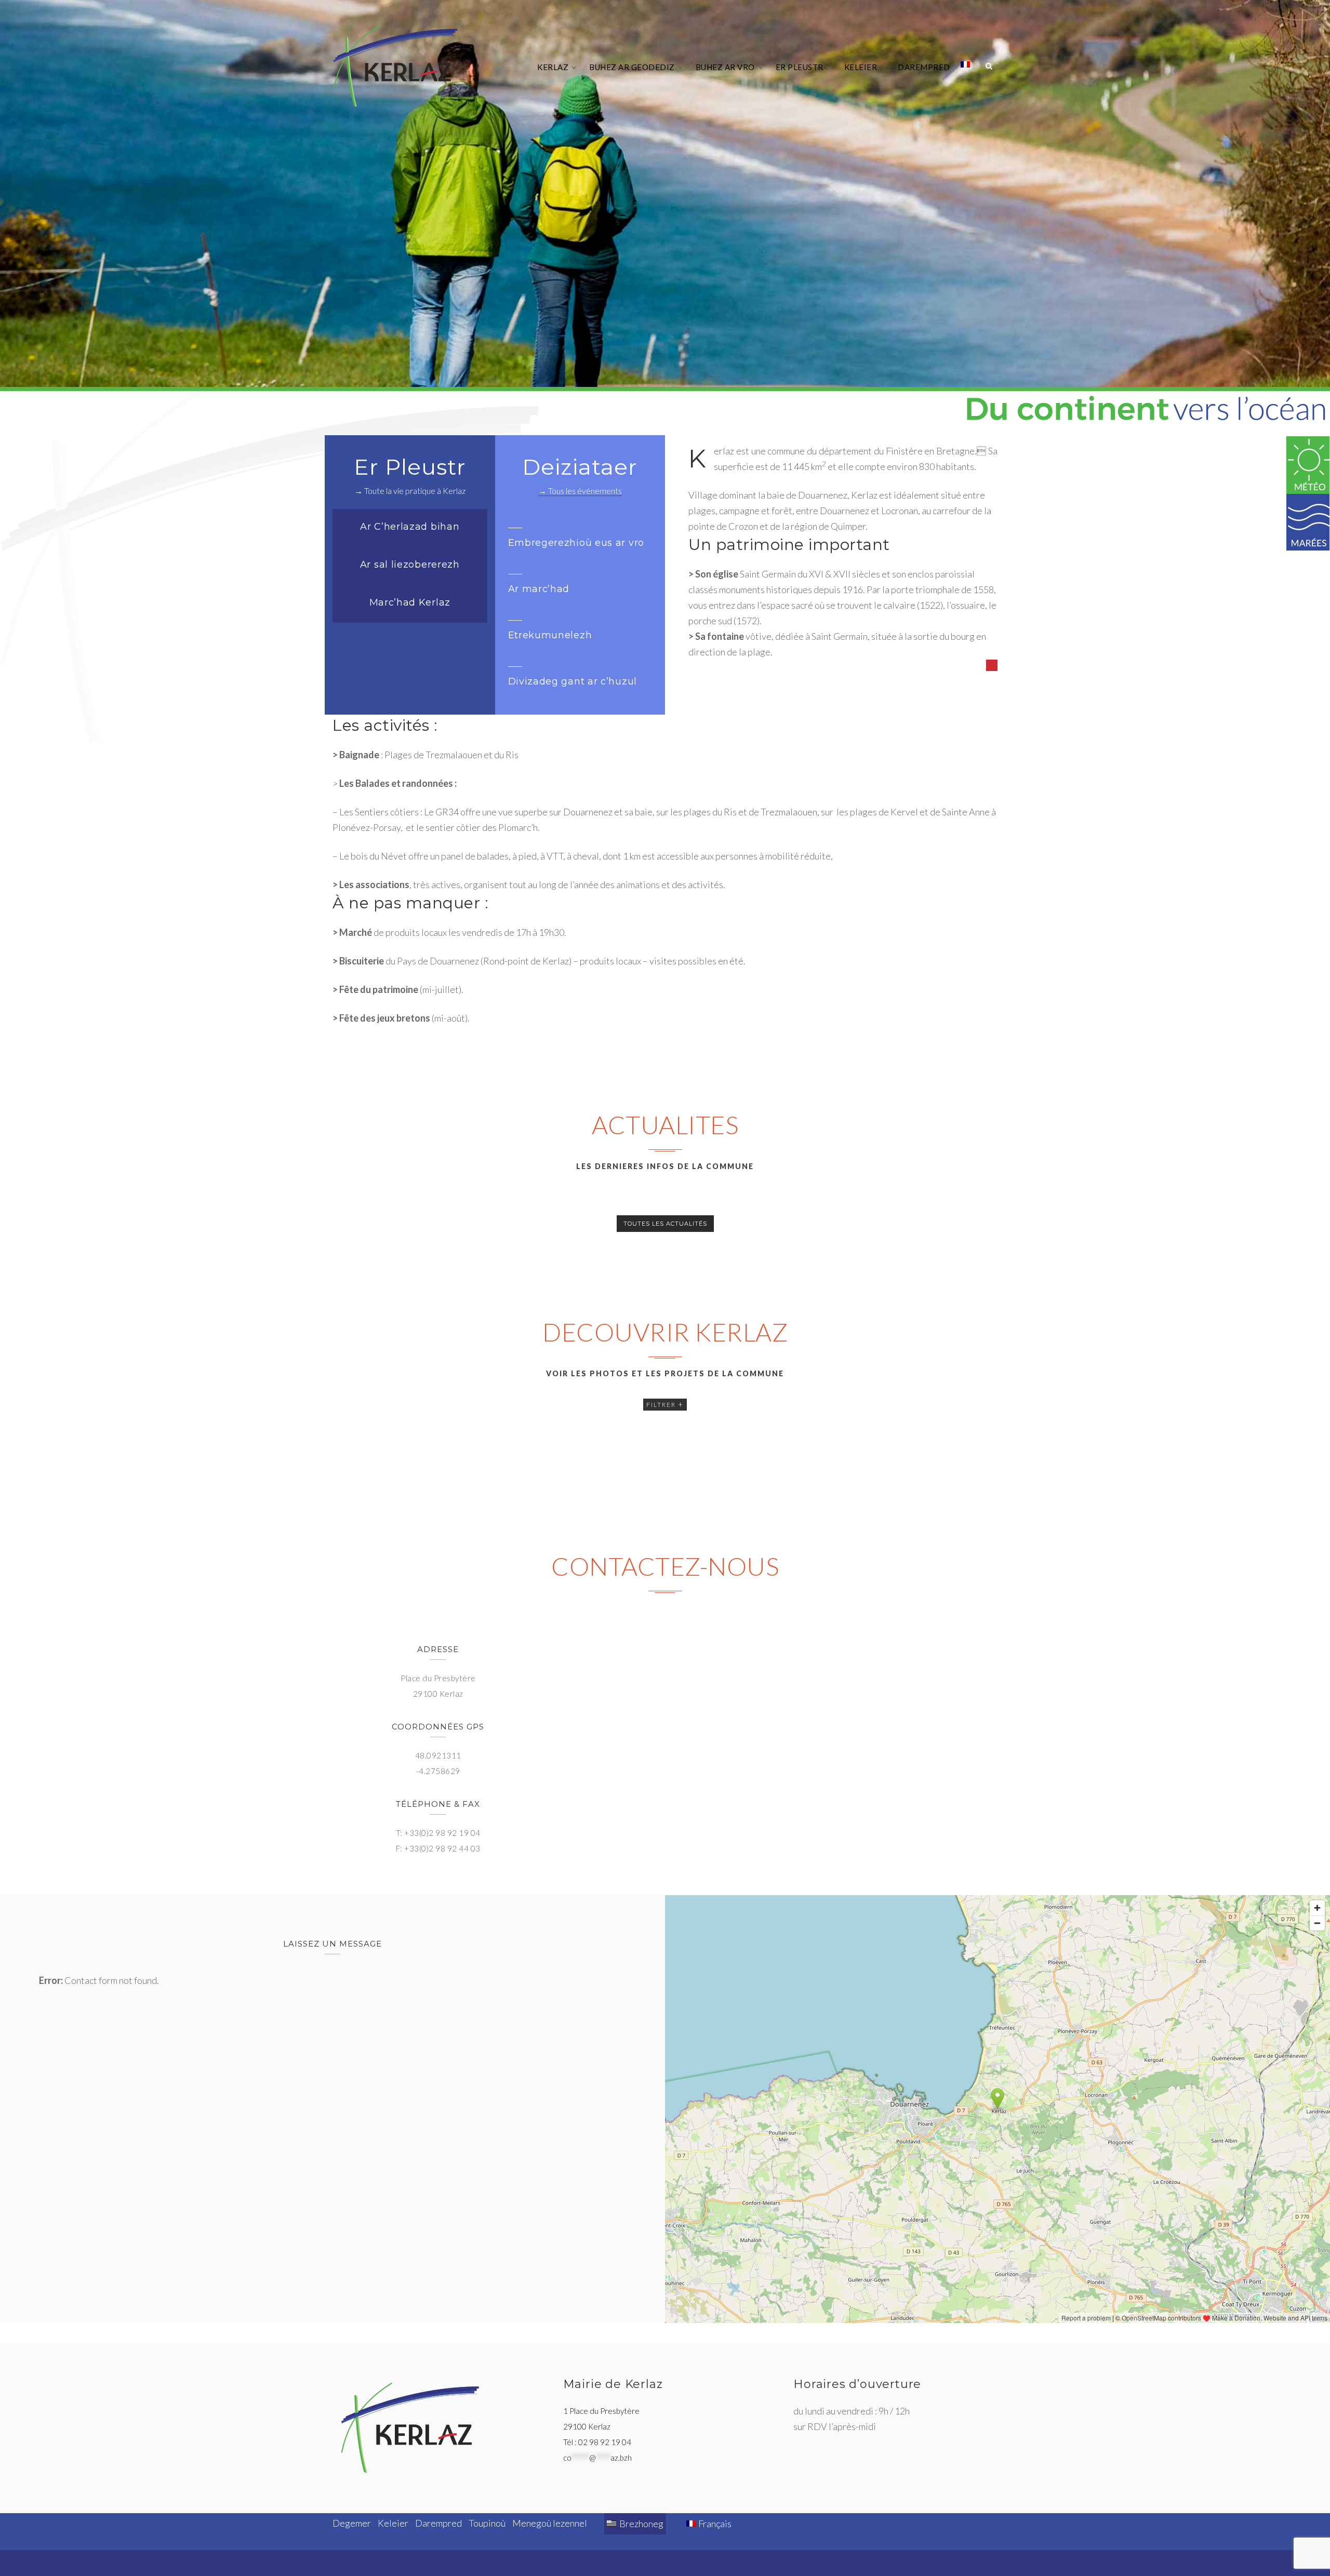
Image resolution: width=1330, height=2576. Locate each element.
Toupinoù (487, 2523)
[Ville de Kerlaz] (395, 66)
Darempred (924, 67)
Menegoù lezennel (550, 2523)
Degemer (352, 2523)
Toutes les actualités (665, 1224)
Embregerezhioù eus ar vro (576, 543)
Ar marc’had (539, 589)
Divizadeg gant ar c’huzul (573, 681)
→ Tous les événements (580, 491)
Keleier (861, 67)
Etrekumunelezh (550, 635)
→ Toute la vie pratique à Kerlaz (410, 491)
